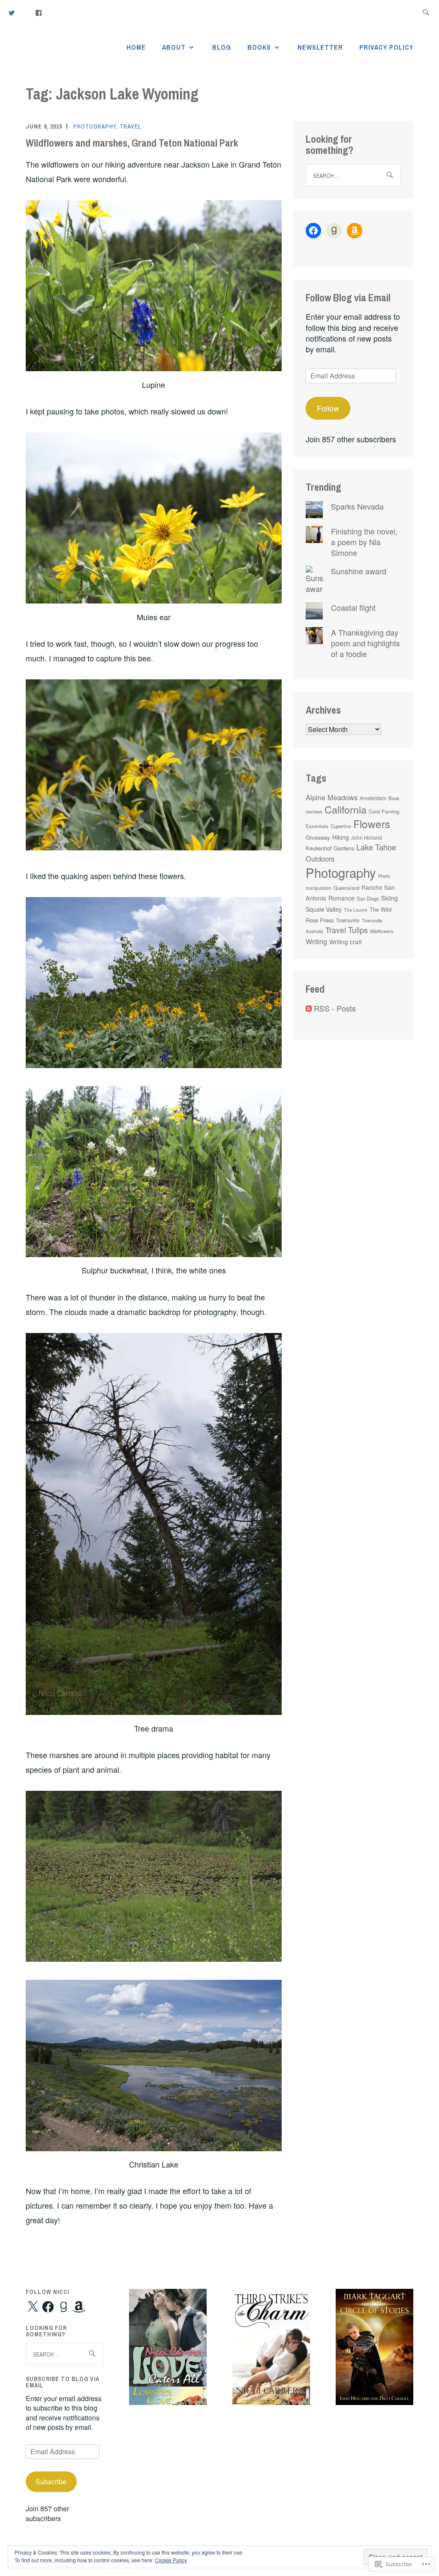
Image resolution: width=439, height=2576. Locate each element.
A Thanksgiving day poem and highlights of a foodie (365, 643)
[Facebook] (39, 12)
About (174, 47)
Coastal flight (353, 607)
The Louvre (356, 910)
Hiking (341, 837)
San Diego (368, 898)
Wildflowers (382, 931)
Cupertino (341, 826)
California (346, 809)
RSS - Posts (335, 1008)
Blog (222, 47)
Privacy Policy (386, 47)
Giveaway (318, 837)
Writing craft (346, 942)
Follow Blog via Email (348, 297)
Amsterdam (373, 798)
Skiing (389, 898)
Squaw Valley (324, 909)
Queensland (346, 888)
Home (136, 47)
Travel (130, 126)
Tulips (358, 930)
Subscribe (51, 2481)
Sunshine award (359, 571)
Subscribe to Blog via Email (63, 2382)
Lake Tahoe (376, 847)
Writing (316, 941)
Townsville (348, 920)
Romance (341, 898)
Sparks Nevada (357, 506)
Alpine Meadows (332, 797)
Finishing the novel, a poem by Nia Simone (364, 542)
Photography (95, 126)
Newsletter (320, 47)
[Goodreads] (334, 231)
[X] (33, 2307)
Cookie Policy (171, 2560)
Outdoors (320, 859)
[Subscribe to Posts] (309, 1008)
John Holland (367, 838)
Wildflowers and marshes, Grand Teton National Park (132, 143)
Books (259, 47)
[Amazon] (355, 231)
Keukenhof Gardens (330, 848)
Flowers (372, 824)
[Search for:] (426, 13)
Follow (328, 408)
